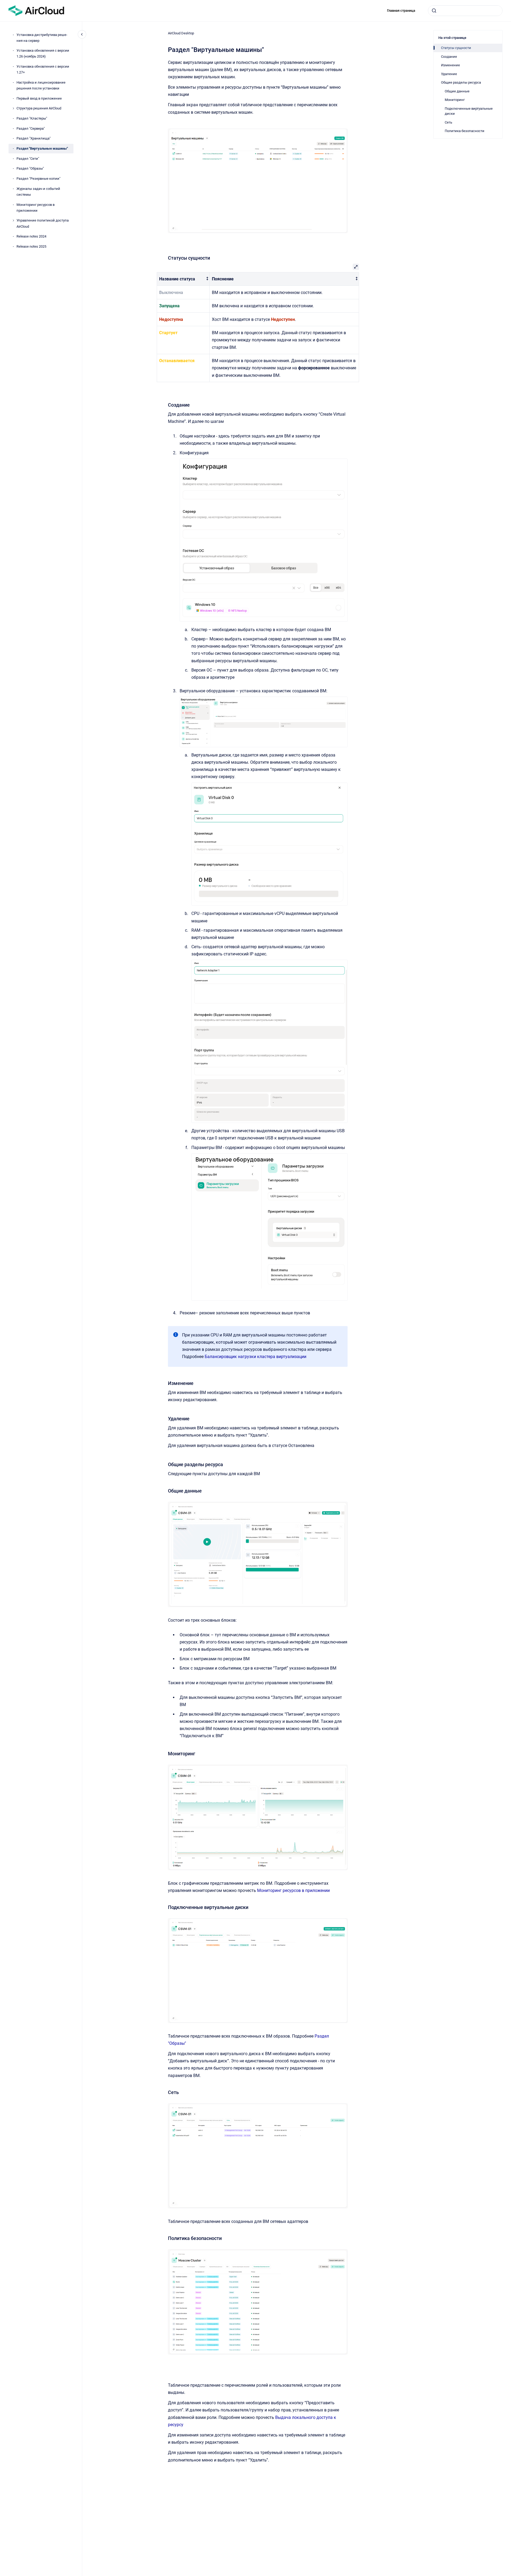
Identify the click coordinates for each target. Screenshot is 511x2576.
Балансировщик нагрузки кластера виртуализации (256, 1357)
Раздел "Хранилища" (34, 139)
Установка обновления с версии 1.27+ (43, 69)
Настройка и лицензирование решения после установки (41, 85)
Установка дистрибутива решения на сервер (42, 38)
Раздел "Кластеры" (32, 118)
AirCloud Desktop (181, 33)
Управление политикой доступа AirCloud (43, 224)
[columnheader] (183, 279)
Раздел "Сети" (28, 159)
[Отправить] (434, 11)
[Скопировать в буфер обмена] (166, 257)
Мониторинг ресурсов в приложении (36, 208)
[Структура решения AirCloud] (13, 108)
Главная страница (401, 11)
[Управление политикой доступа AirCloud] (13, 220)
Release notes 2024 (31, 236)
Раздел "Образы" (30, 169)
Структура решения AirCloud (39, 109)
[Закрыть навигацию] (82, 34)
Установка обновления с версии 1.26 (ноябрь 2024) (43, 54)
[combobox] (465, 11)
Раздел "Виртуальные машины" (42, 148)
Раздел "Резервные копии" (38, 179)
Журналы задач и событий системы (38, 192)
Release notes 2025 (31, 246)
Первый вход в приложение (39, 98)
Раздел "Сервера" (31, 128)
